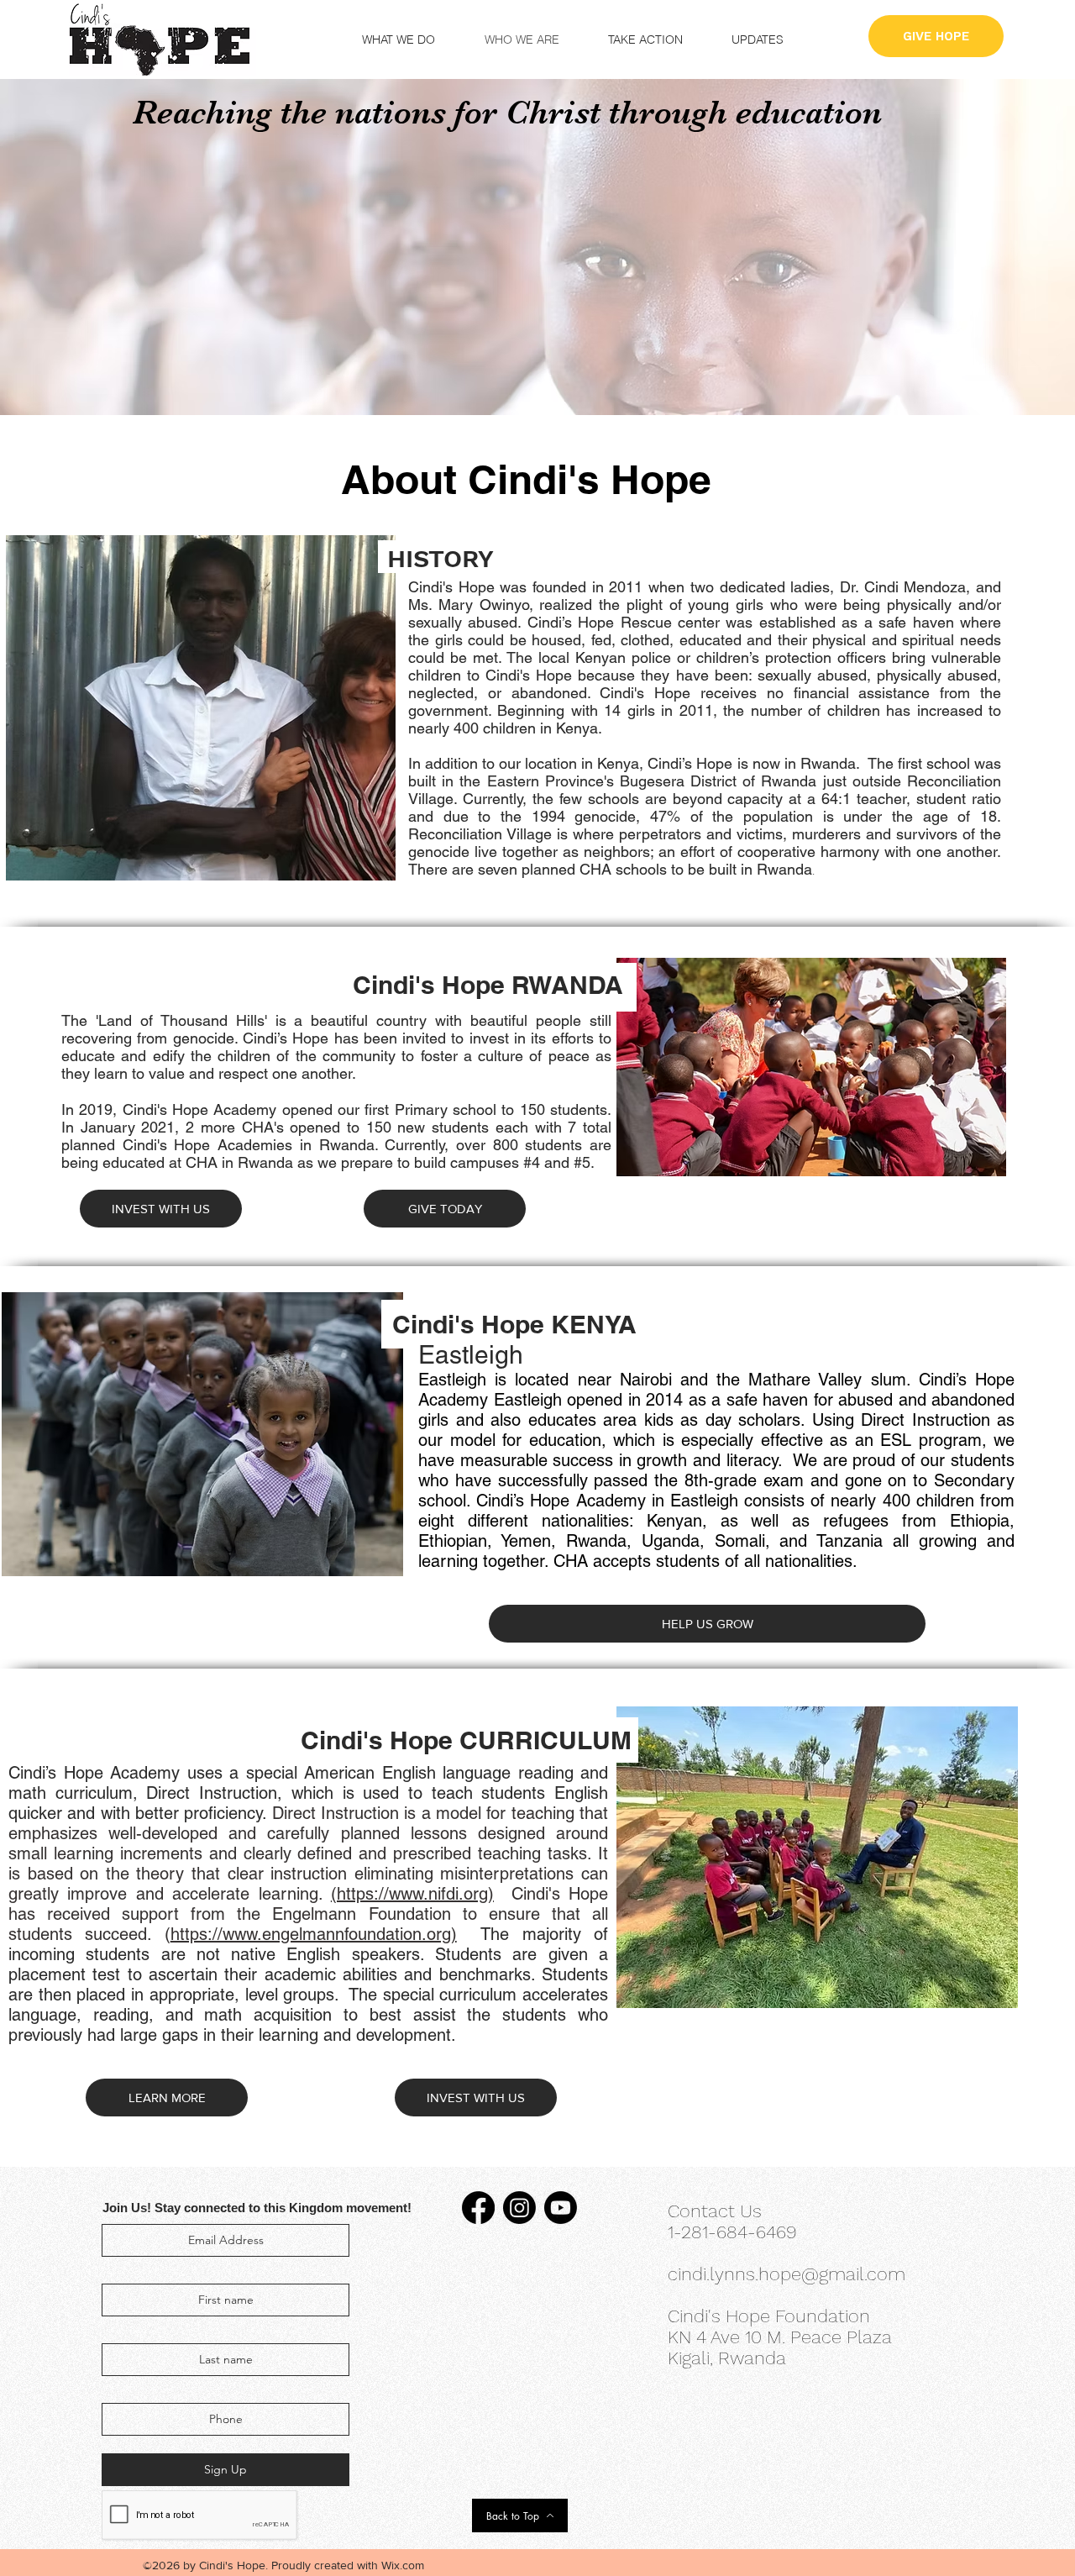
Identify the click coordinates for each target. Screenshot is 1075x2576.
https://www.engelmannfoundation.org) (314, 1934)
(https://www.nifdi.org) (412, 1894)
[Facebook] (478, 2208)
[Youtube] (561, 2208)
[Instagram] (519, 2208)
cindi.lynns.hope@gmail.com (787, 2274)
